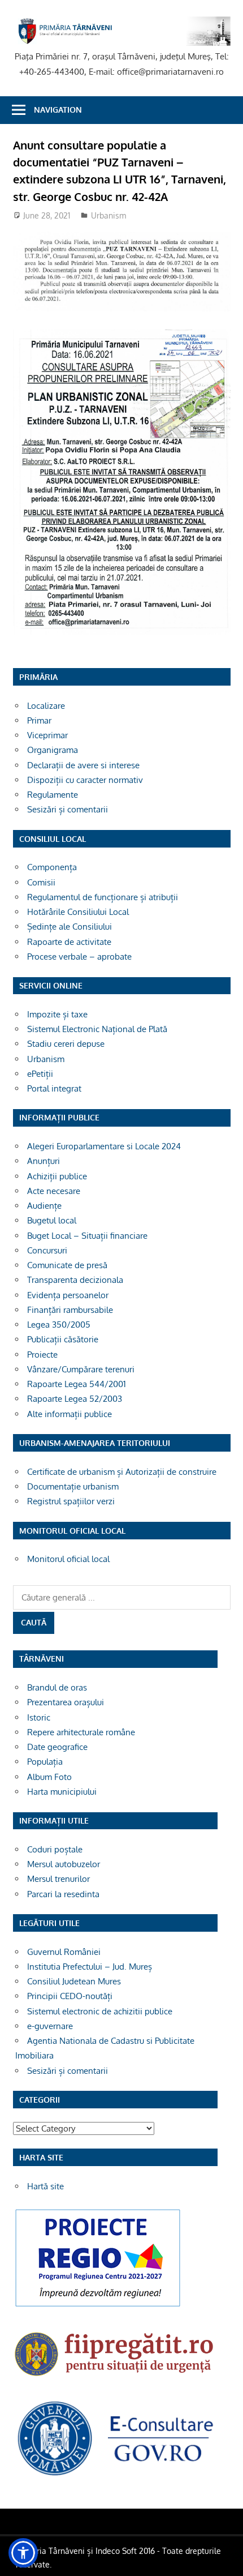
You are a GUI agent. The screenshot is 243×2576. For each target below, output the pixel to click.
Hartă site (45, 2186)
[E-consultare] (115, 2475)
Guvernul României (64, 1952)
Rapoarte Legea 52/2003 (75, 1399)
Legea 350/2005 (59, 1325)
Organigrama (53, 750)
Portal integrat (54, 1088)
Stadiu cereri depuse (66, 1044)
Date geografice (57, 1747)
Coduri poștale (55, 1849)
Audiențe (44, 1206)
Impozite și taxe (57, 1014)
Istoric (39, 1717)
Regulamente (53, 795)
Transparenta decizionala (75, 1280)
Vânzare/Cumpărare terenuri (81, 1369)
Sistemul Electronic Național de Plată (97, 1029)
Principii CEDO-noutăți (70, 1996)
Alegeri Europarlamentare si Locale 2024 (104, 1146)
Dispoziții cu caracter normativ (85, 780)
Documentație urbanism (73, 1486)
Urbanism (109, 215)
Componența (52, 867)
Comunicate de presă (67, 1265)
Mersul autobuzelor (64, 1864)
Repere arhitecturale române (81, 1732)
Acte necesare (54, 1191)
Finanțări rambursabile (70, 1310)
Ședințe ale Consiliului (70, 927)
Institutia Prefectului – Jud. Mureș (90, 1967)
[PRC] (98, 2306)
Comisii (41, 882)
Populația (45, 1762)
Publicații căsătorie (63, 1339)
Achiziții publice (57, 1176)
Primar (39, 720)
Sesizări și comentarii (68, 809)
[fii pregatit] (115, 2379)
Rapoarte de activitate (69, 942)
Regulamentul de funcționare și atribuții (103, 897)
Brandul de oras (57, 1687)
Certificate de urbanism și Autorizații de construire (122, 1472)
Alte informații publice (70, 1414)
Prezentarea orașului (66, 1702)
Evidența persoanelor (68, 1295)
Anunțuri (44, 1161)
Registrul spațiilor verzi (71, 1501)
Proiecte (42, 1355)
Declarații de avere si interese (83, 765)
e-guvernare (50, 2026)
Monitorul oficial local (68, 1559)
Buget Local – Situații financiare (87, 1236)
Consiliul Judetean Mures (74, 1981)
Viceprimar (47, 735)
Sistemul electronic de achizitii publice (100, 2011)
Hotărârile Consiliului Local (78, 912)
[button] (23, 2553)
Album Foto (49, 1777)
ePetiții (40, 1074)
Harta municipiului (62, 1792)
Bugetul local (52, 1220)
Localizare (46, 706)
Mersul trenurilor (58, 1879)
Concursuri (47, 1250)
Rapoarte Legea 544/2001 (77, 1384)
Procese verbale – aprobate (79, 957)
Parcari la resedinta (63, 1894)
